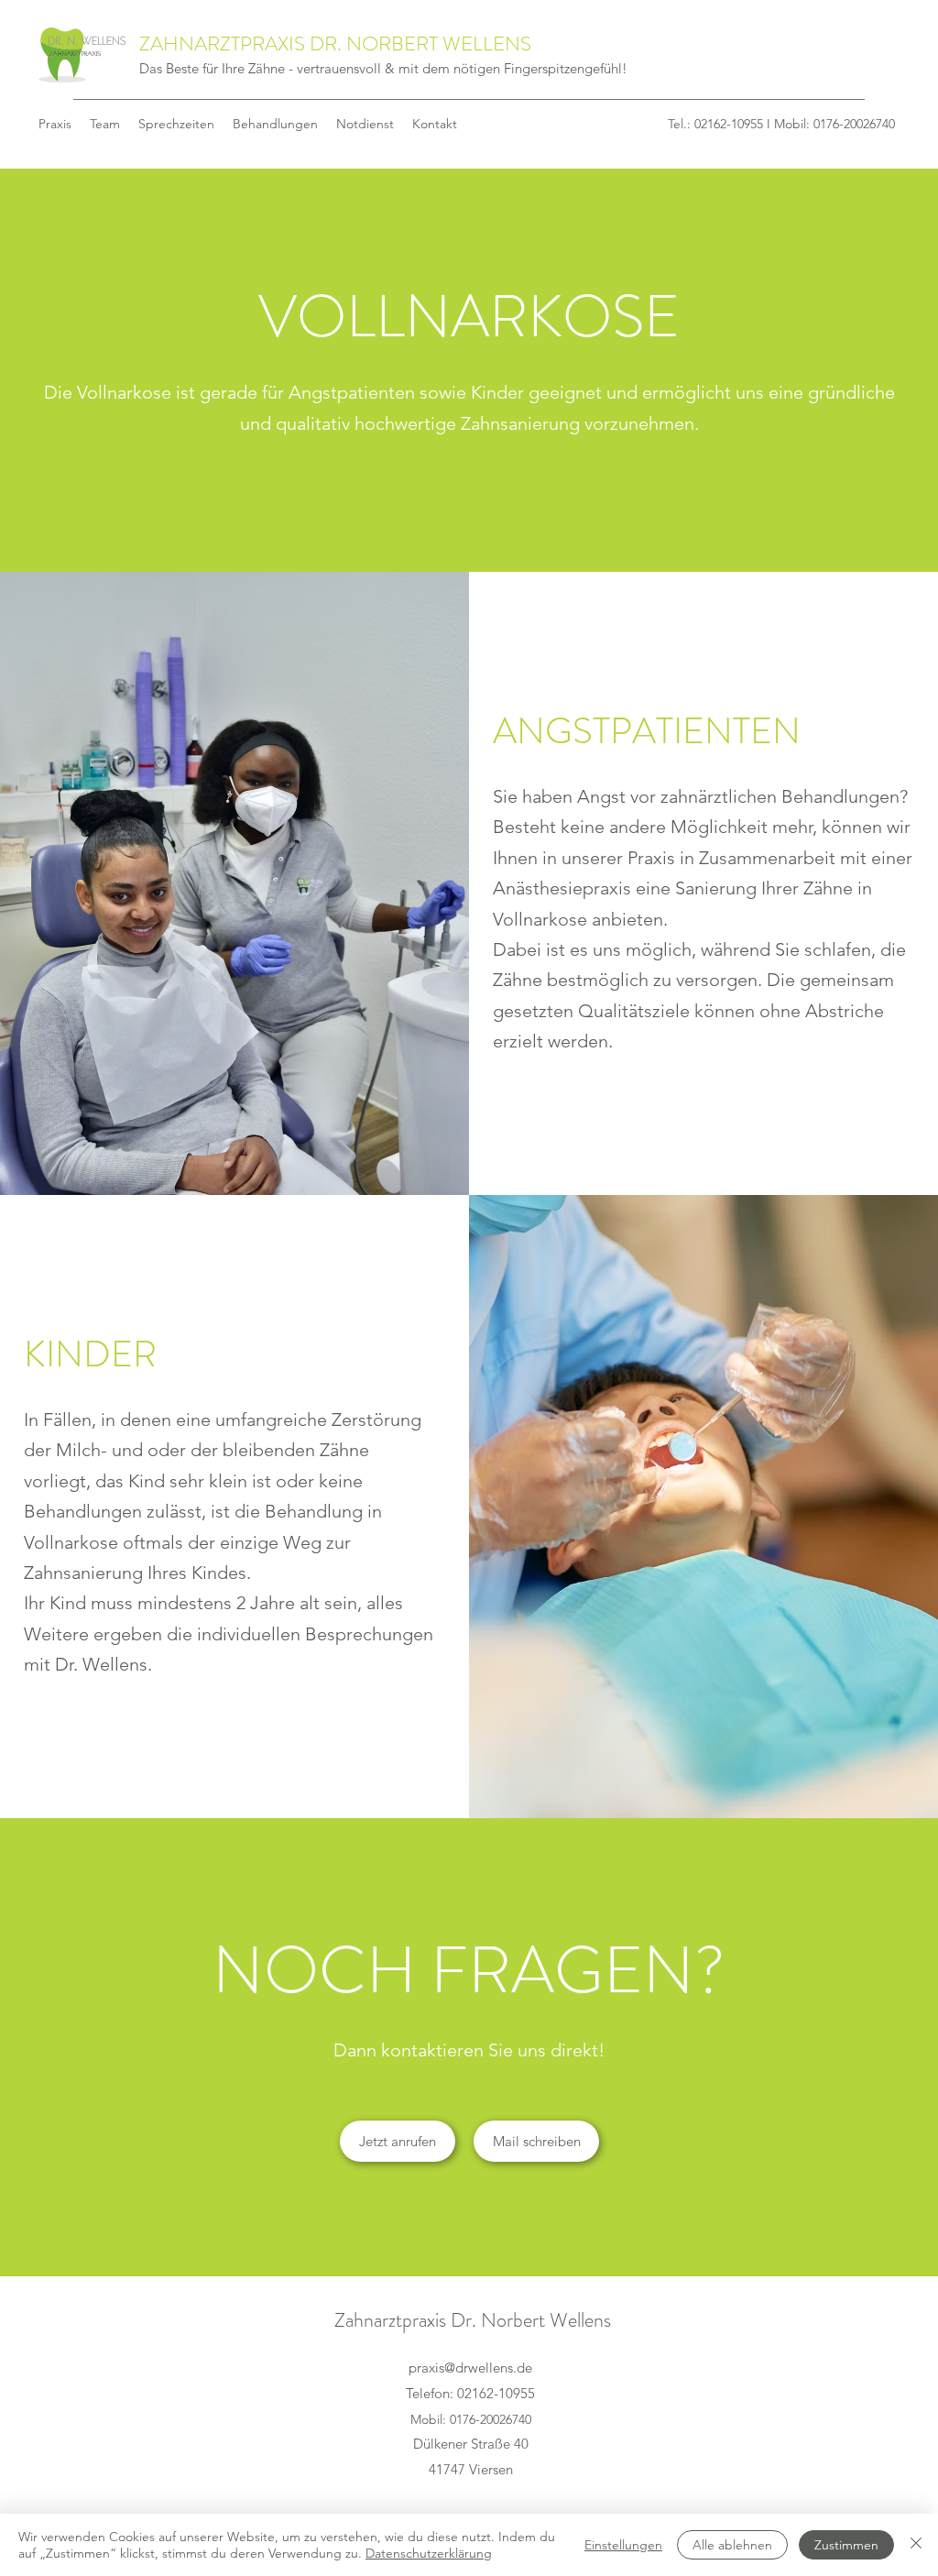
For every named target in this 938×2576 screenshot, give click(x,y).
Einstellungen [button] (623, 2545)
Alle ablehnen (732, 2545)
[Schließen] (916, 2545)
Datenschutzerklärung (429, 2553)
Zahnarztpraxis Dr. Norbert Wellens (473, 2320)
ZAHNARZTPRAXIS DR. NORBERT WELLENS (335, 44)
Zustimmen (846, 2545)
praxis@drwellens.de (470, 2368)
